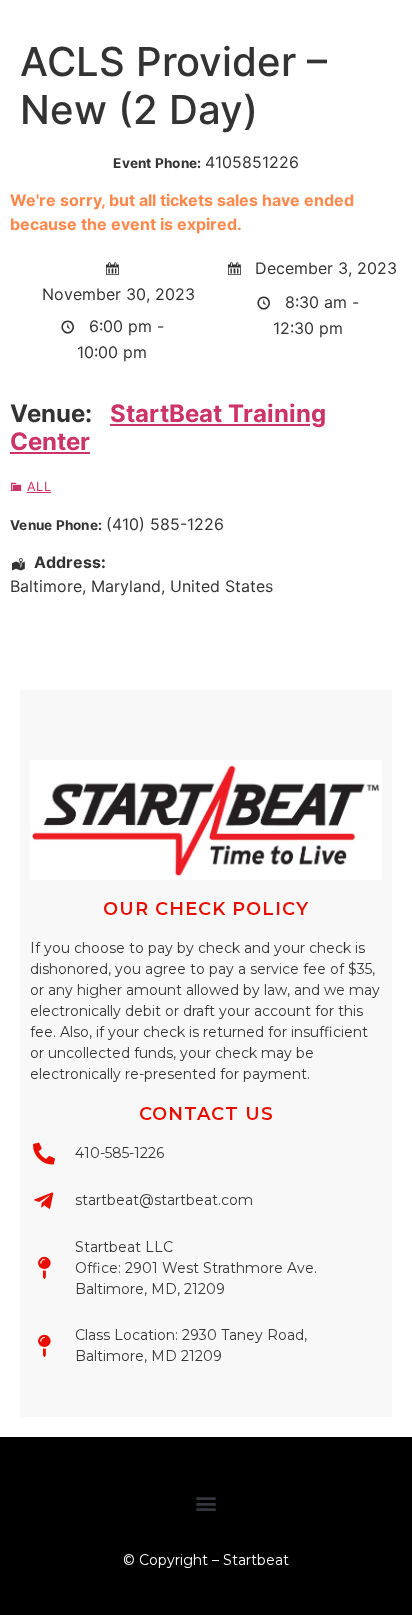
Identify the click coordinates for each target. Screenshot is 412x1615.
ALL (39, 486)
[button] (206, 1503)
